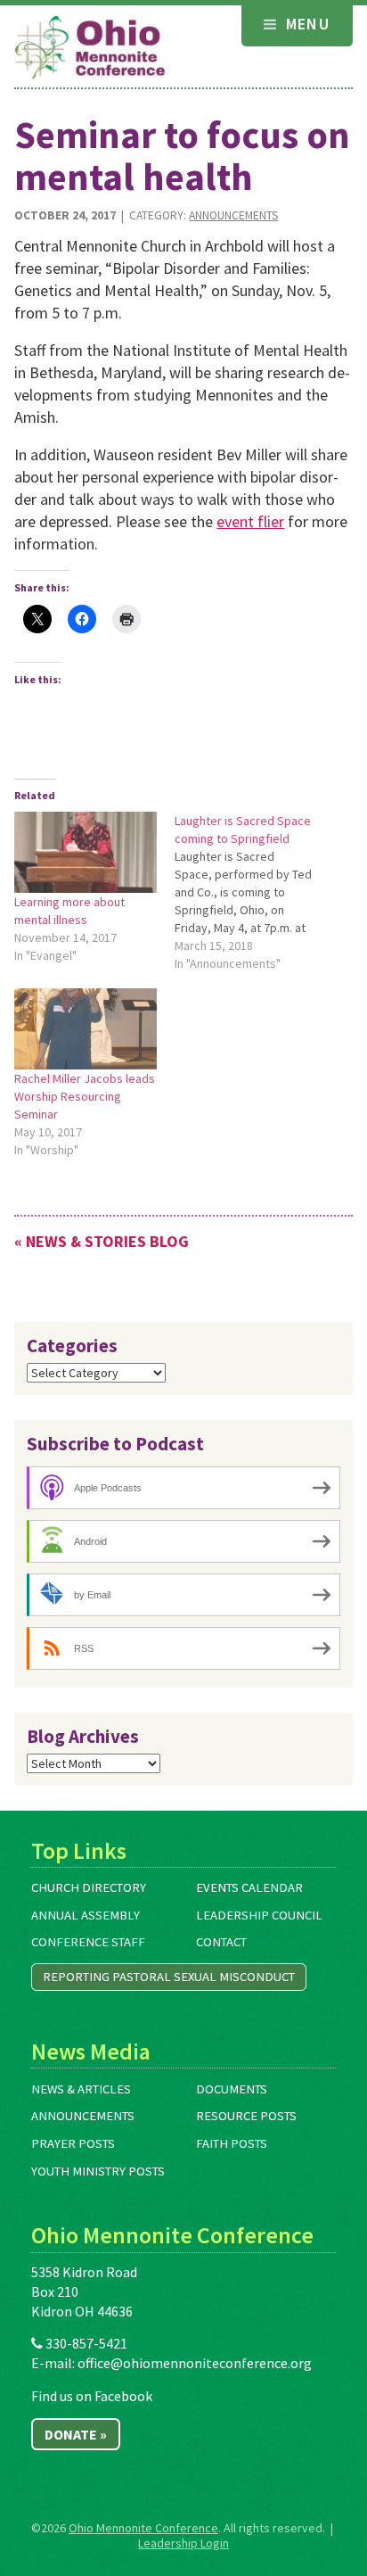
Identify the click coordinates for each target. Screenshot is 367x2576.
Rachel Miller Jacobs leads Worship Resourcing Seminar (85, 1096)
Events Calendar (249, 1887)
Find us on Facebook (92, 2396)
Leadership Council (259, 1915)
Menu (305, 24)
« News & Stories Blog (102, 1241)
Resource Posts (246, 2116)
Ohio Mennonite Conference (143, 2528)
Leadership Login (183, 2543)
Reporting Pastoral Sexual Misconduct (169, 1977)
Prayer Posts (73, 2143)
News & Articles (81, 2089)
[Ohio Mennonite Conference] (90, 48)
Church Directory (89, 1887)
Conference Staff (88, 1942)
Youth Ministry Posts (98, 2171)
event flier (250, 521)
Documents (232, 2089)
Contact (221, 1942)
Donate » (76, 2434)
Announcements (233, 215)
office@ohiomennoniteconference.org (195, 2363)
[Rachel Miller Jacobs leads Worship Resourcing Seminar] (86, 1029)
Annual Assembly (86, 1915)
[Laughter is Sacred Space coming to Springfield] (255, 892)
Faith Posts (232, 2143)
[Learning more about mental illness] (86, 852)
